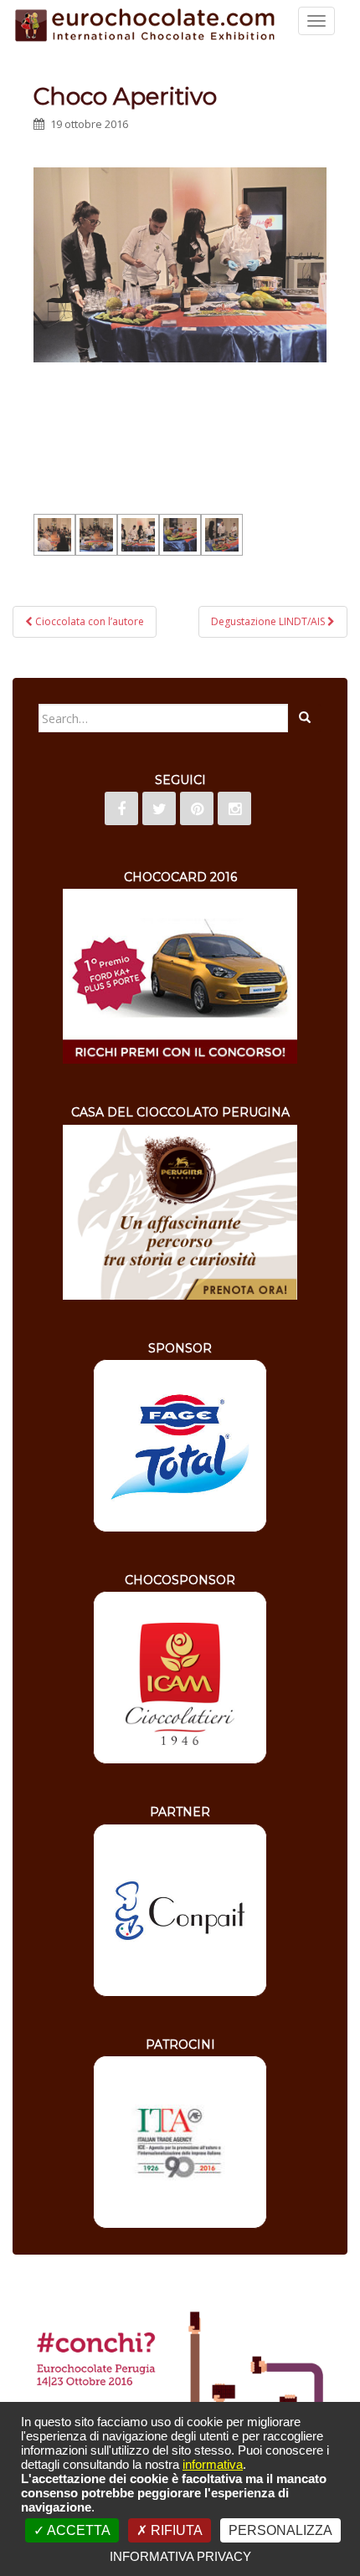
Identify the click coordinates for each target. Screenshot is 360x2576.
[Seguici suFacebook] (121, 808)
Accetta (77, 2530)
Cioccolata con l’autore (88, 621)
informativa (213, 2464)
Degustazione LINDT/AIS (269, 621)
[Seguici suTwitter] (159, 808)
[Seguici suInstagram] (234, 808)
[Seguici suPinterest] (197, 808)
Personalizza (280, 2530)
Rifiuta (175, 2530)
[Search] (305, 718)
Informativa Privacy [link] (180, 2556)
